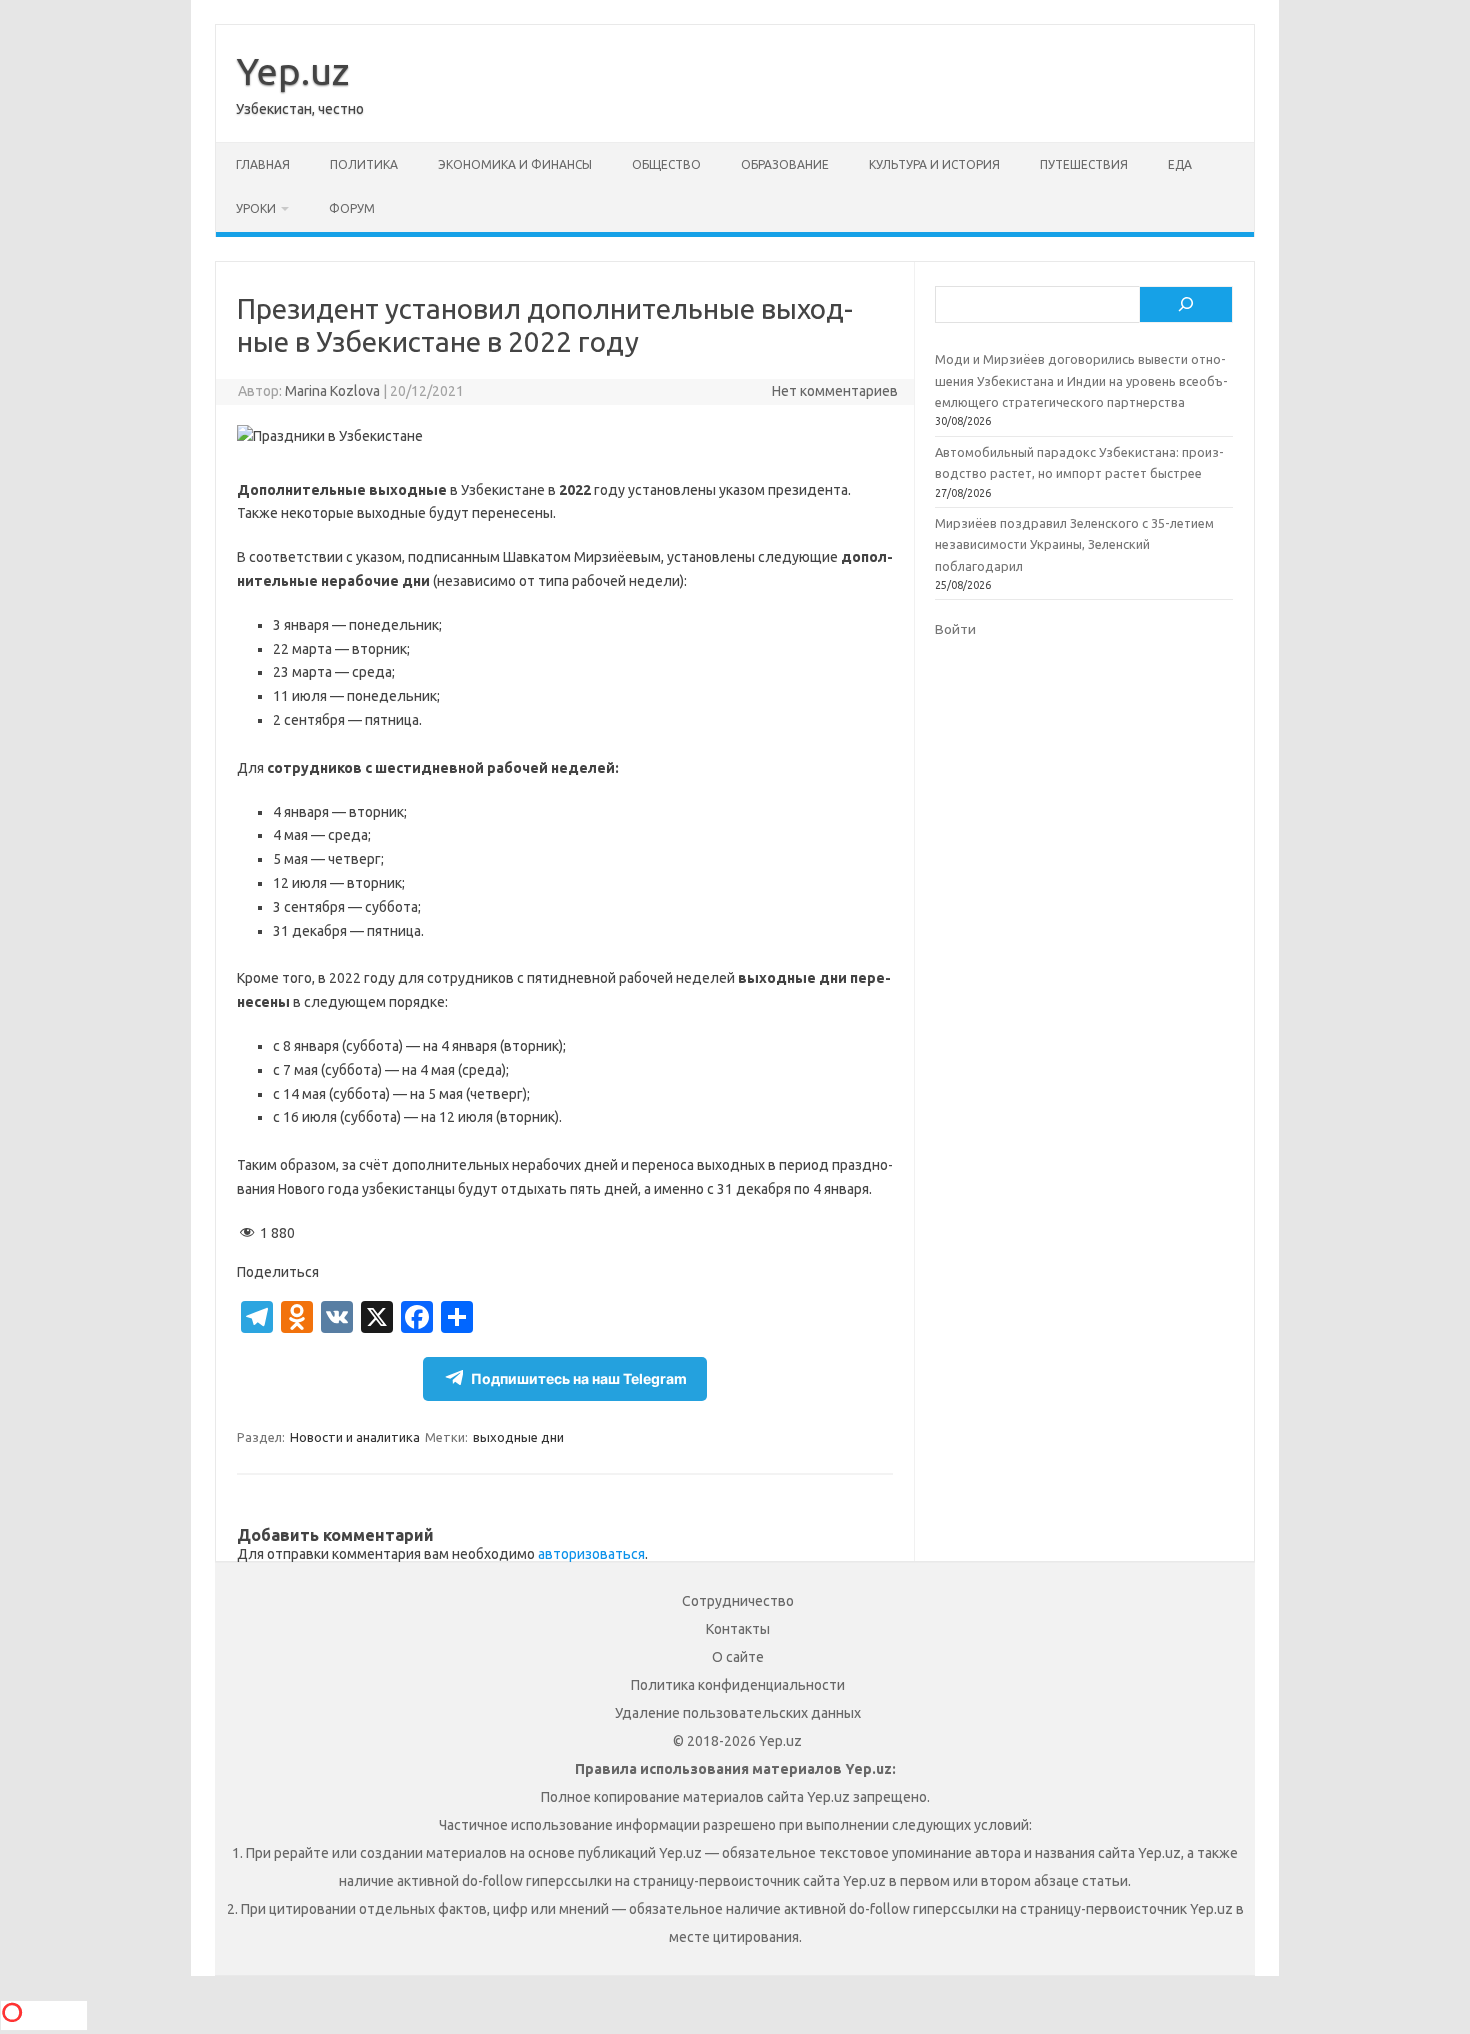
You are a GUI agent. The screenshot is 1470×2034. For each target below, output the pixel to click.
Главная (263, 164)
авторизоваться (591, 1554)
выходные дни (518, 1437)
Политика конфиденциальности (738, 1685)
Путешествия (1084, 164)
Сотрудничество (738, 1601)
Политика (364, 164)
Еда (1180, 164)
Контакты (738, 1629)
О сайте (738, 1657)
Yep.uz (292, 71)
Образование (785, 164)
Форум (352, 208)
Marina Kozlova (332, 391)
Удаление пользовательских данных (738, 1713)
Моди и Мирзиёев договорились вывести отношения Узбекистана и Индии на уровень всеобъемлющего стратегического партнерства (1081, 380)
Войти (955, 629)
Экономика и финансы (515, 164)
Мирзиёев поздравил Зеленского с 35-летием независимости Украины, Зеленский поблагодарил (1074, 544)
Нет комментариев (835, 391)
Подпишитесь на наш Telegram (579, 1378)
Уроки (256, 208)
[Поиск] (1186, 305)
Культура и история (934, 164)
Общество (666, 164)
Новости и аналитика (355, 1437)
